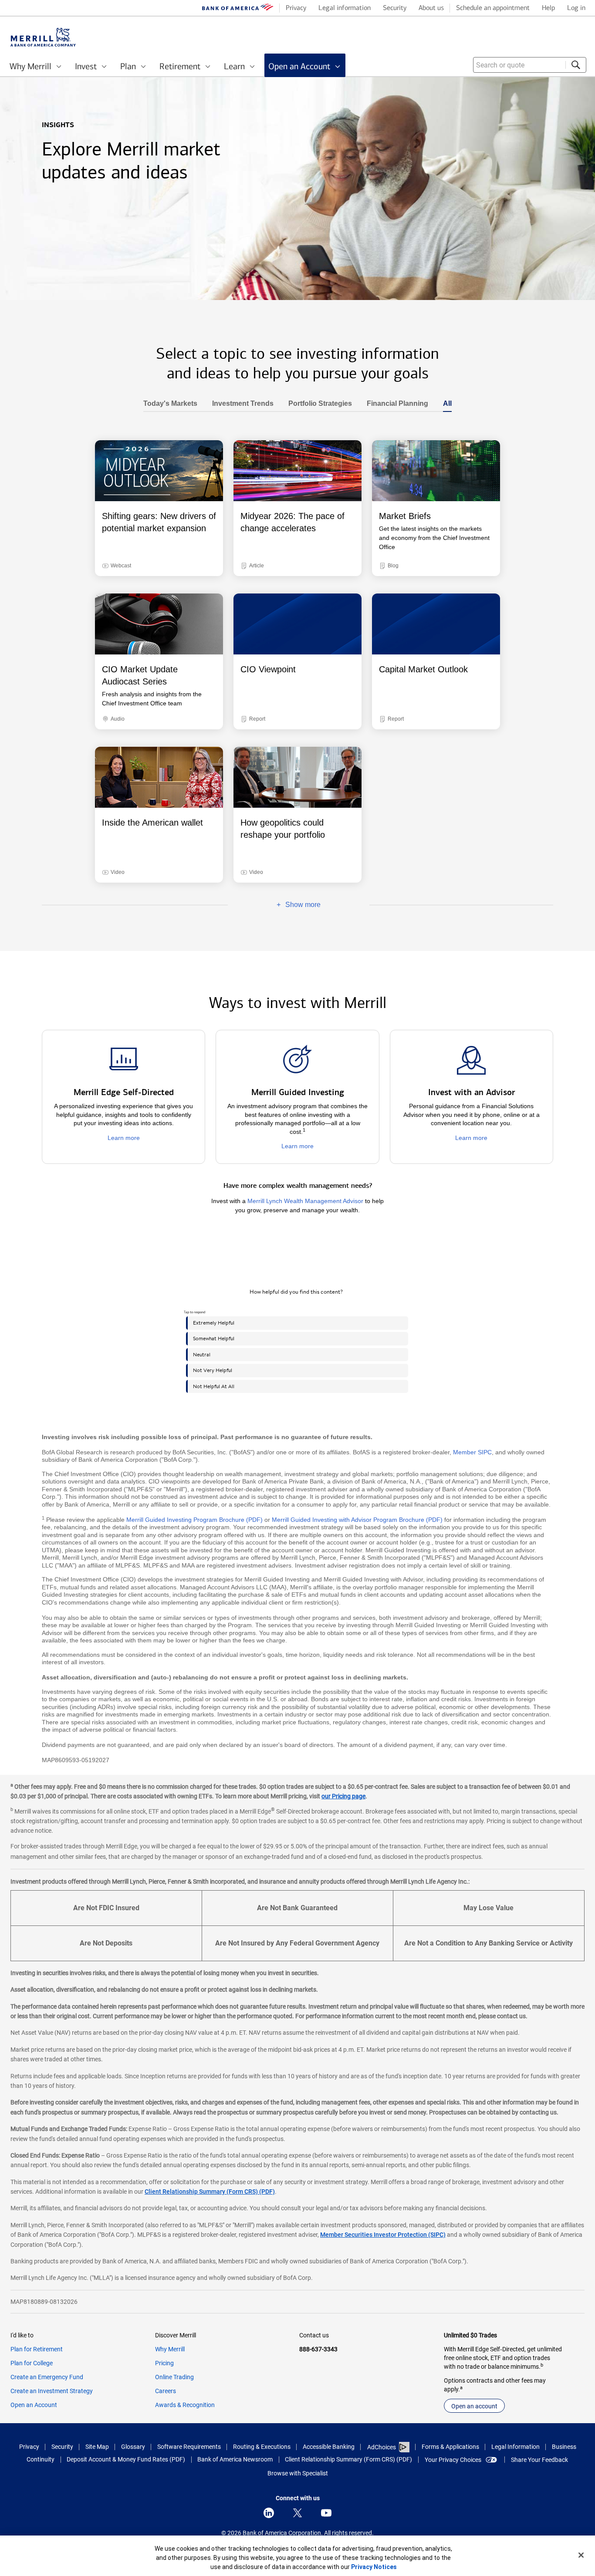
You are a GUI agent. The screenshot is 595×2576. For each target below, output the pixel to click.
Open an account (474, 2406)
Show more (274, 905)
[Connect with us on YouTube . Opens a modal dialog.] (326, 2513)
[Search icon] (576, 65)
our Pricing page (343, 1796)
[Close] (581, 2555)
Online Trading (174, 2377)
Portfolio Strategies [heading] (316, 404)
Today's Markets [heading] (170, 404)
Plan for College (32, 2363)
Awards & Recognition (185, 2405)
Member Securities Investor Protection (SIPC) (383, 2235)
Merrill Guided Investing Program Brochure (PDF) (194, 1520)
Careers (166, 2391)
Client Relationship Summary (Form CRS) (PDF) (210, 2192)
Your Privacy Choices (453, 2460)
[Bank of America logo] (238, 9)
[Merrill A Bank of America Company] (43, 37)
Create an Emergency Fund (47, 2377)
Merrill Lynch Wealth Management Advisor (305, 1201)
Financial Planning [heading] (394, 404)
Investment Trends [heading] (239, 404)
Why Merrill (170, 2349)
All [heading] (444, 404)
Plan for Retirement (37, 2349)
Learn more (124, 1138)
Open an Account (34, 2405)
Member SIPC (472, 1452)
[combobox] (530, 65)
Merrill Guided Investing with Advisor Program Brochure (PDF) (357, 1520)
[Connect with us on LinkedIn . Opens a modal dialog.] (269, 2513)
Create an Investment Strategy (52, 2391)
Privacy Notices (374, 2567)
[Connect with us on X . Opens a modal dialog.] (297, 2513)
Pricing (164, 2363)
